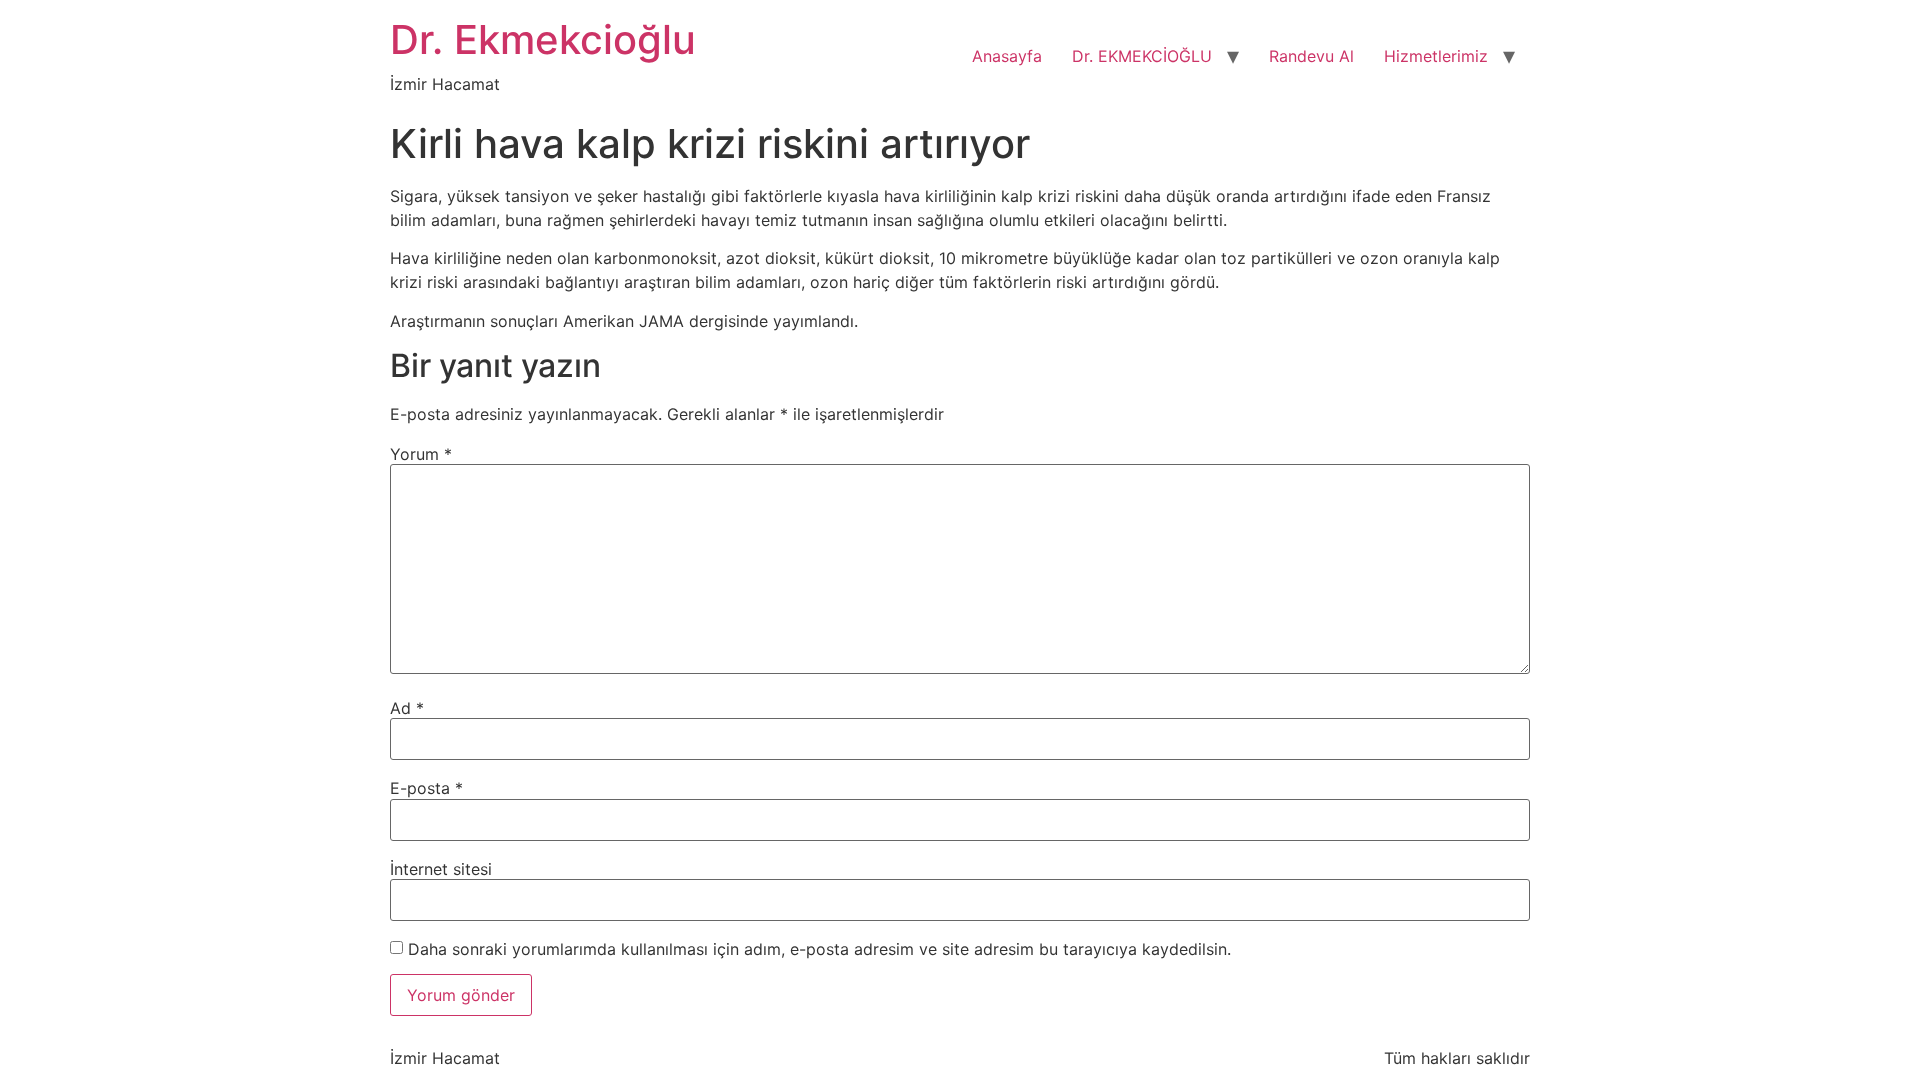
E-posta (426, 788)
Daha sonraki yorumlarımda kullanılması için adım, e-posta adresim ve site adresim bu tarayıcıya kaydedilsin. (819, 949)
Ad (407, 708)
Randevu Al (1311, 56)
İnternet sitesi (441, 869)
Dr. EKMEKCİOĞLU (1142, 56)
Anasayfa (1007, 56)
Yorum (421, 454)
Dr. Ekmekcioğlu (543, 39)
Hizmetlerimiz (1436, 56)
